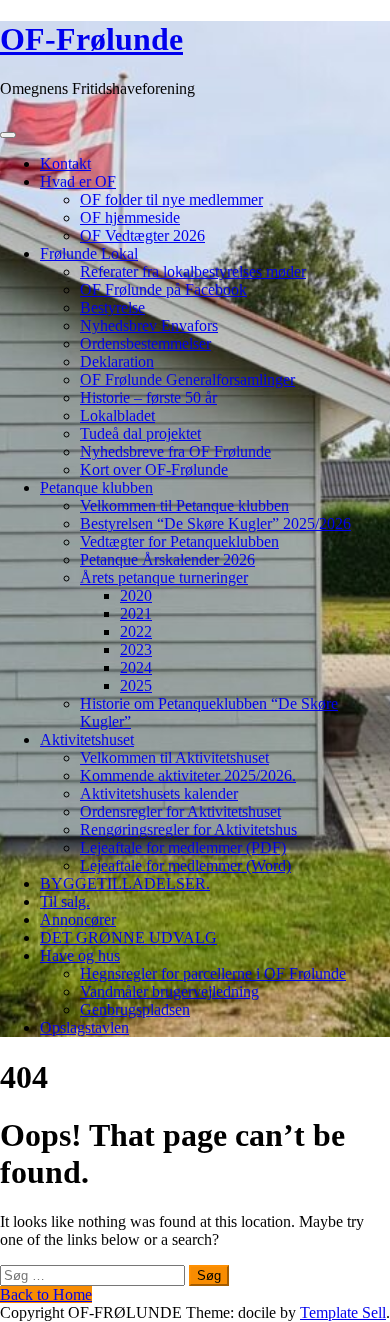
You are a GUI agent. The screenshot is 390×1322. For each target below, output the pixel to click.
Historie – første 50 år (148, 397)
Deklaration (117, 361)
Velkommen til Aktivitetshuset (174, 757)
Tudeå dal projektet (140, 433)
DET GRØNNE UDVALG (128, 937)
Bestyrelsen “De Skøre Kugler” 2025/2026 (215, 523)
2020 (136, 595)
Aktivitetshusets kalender (159, 793)
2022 (136, 631)
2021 (136, 613)
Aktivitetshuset (87, 739)
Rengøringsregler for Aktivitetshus (188, 829)
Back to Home (46, 1294)
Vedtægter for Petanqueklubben (179, 541)
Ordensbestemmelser (145, 343)
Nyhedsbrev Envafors (149, 325)
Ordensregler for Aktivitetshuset (180, 811)
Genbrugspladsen (135, 1009)
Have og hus (80, 955)
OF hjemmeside (130, 217)
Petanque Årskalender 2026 (167, 559)
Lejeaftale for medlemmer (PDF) (183, 847)
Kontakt (65, 163)
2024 (136, 667)
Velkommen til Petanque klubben (184, 505)
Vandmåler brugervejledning (169, 991)
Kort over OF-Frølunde (154, 469)
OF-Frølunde (91, 39)
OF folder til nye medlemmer (171, 199)
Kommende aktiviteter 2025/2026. (188, 775)
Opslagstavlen (84, 1027)
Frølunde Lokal (89, 253)
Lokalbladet (117, 415)
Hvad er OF (78, 181)
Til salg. (65, 901)
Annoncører (78, 919)
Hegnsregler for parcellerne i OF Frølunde (213, 973)
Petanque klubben (96, 487)
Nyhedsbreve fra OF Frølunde (175, 451)
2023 (136, 649)
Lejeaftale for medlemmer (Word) (185, 865)
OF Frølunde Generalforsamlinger (187, 379)
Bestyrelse (112, 307)
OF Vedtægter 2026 (142, 235)
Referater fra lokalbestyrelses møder (193, 271)
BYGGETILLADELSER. (125, 883)
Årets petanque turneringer (164, 577)
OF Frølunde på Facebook (163, 289)
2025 (136, 685)
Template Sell (343, 1312)
